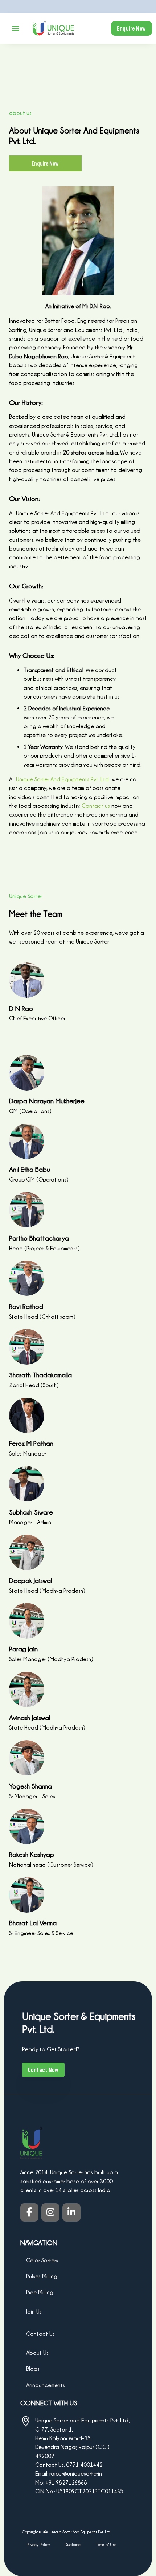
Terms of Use (106, 2545)
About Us (37, 2353)
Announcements (46, 2385)
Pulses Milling (42, 2276)
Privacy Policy (38, 2545)
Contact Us (40, 2334)
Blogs (33, 2369)
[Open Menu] (16, 28)
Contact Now (43, 2070)
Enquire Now (132, 28)
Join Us (34, 2311)
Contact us (96, 806)
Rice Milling (40, 2293)
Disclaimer (73, 2545)
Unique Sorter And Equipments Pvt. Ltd (62, 779)
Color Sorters (42, 2260)
